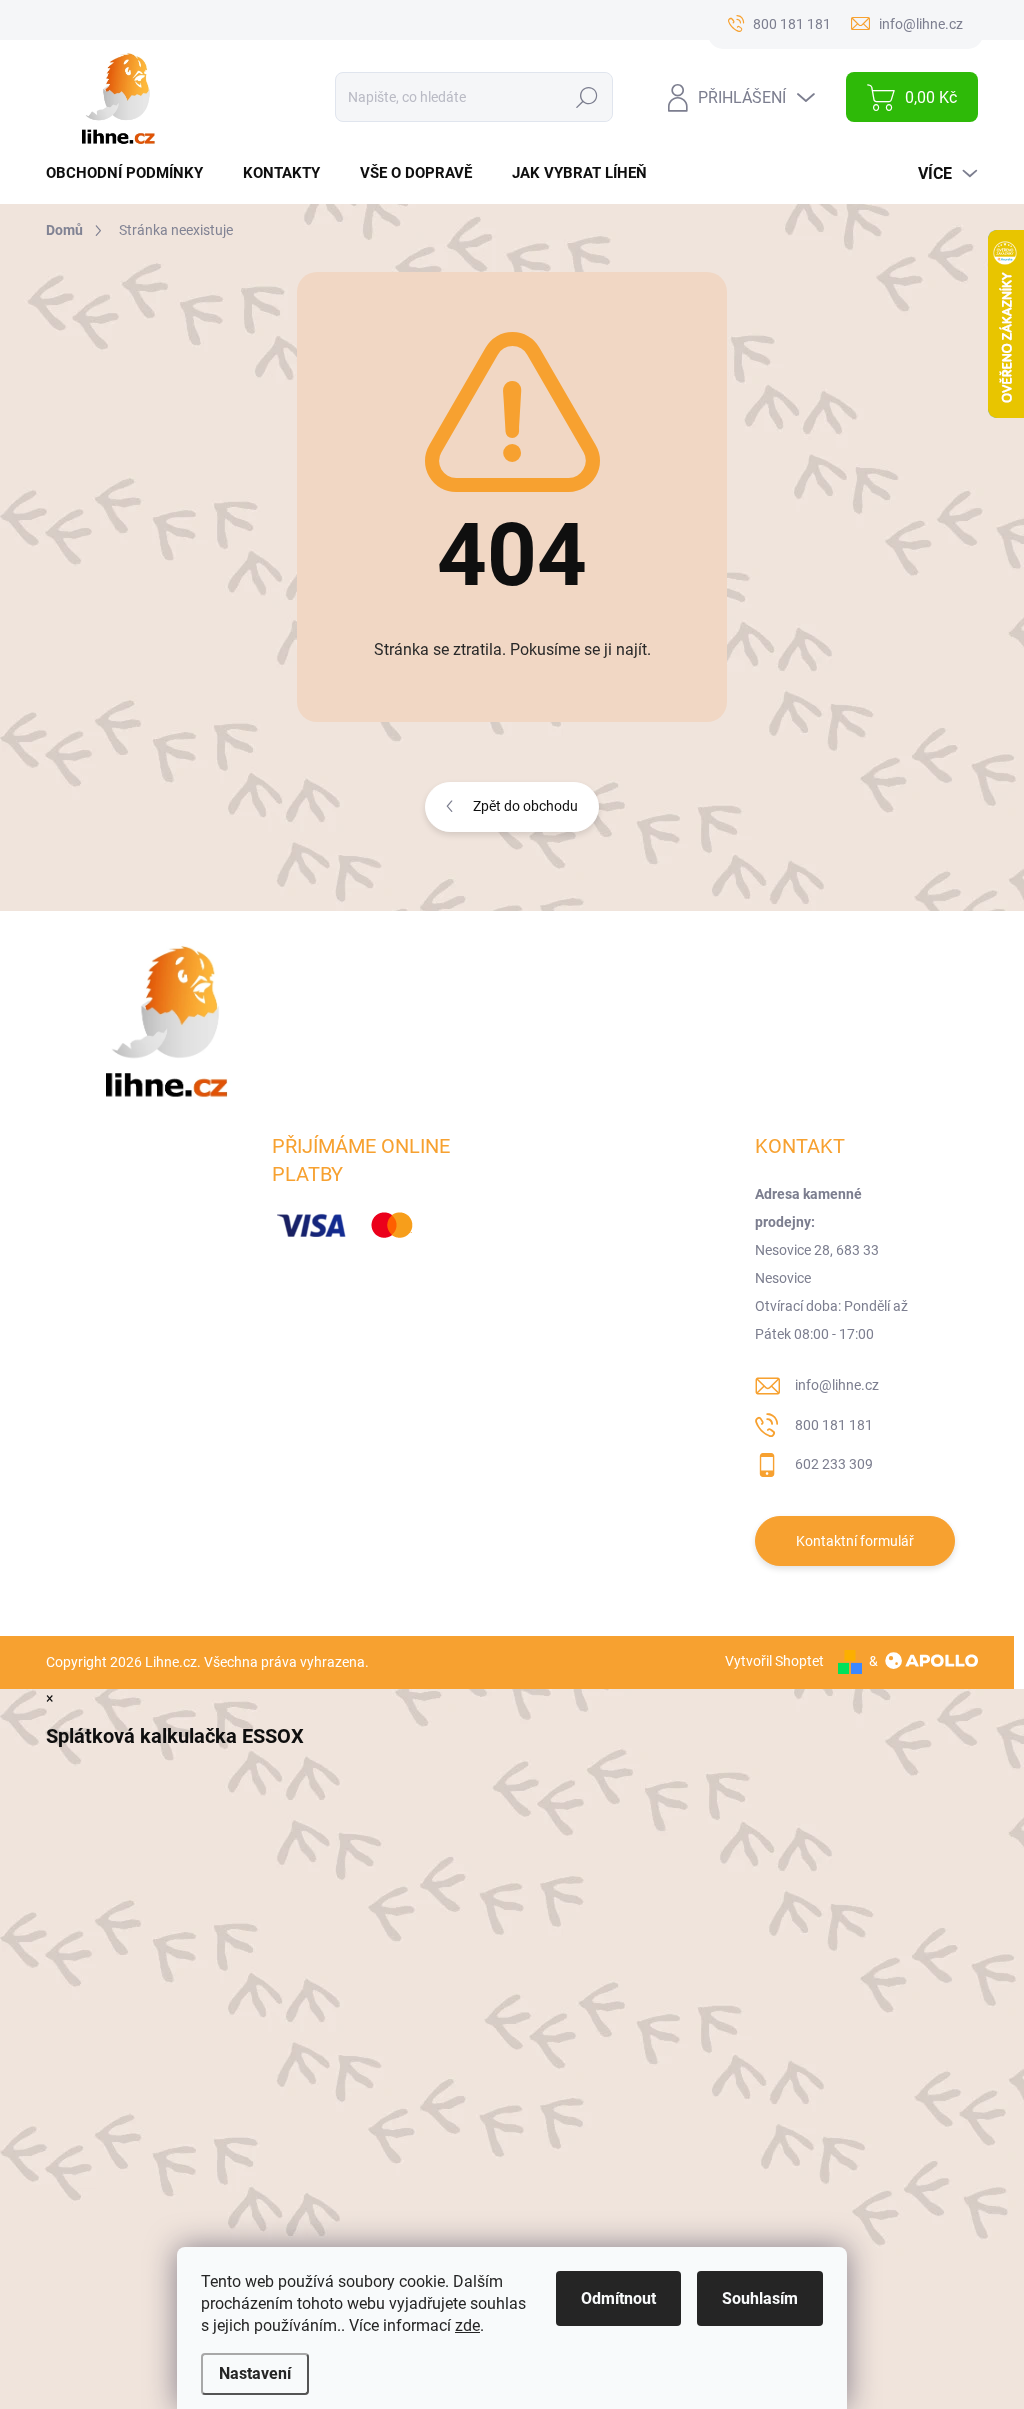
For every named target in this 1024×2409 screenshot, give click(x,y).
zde (467, 2325)
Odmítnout (618, 2298)
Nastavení (255, 2373)
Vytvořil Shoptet (774, 1661)
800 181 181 (834, 1425)
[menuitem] (132, 173)
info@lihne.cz (837, 1385)
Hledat (587, 97)
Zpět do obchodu (525, 806)
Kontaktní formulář (855, 1541)
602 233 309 (834, 1464)
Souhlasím (760, 2298)
